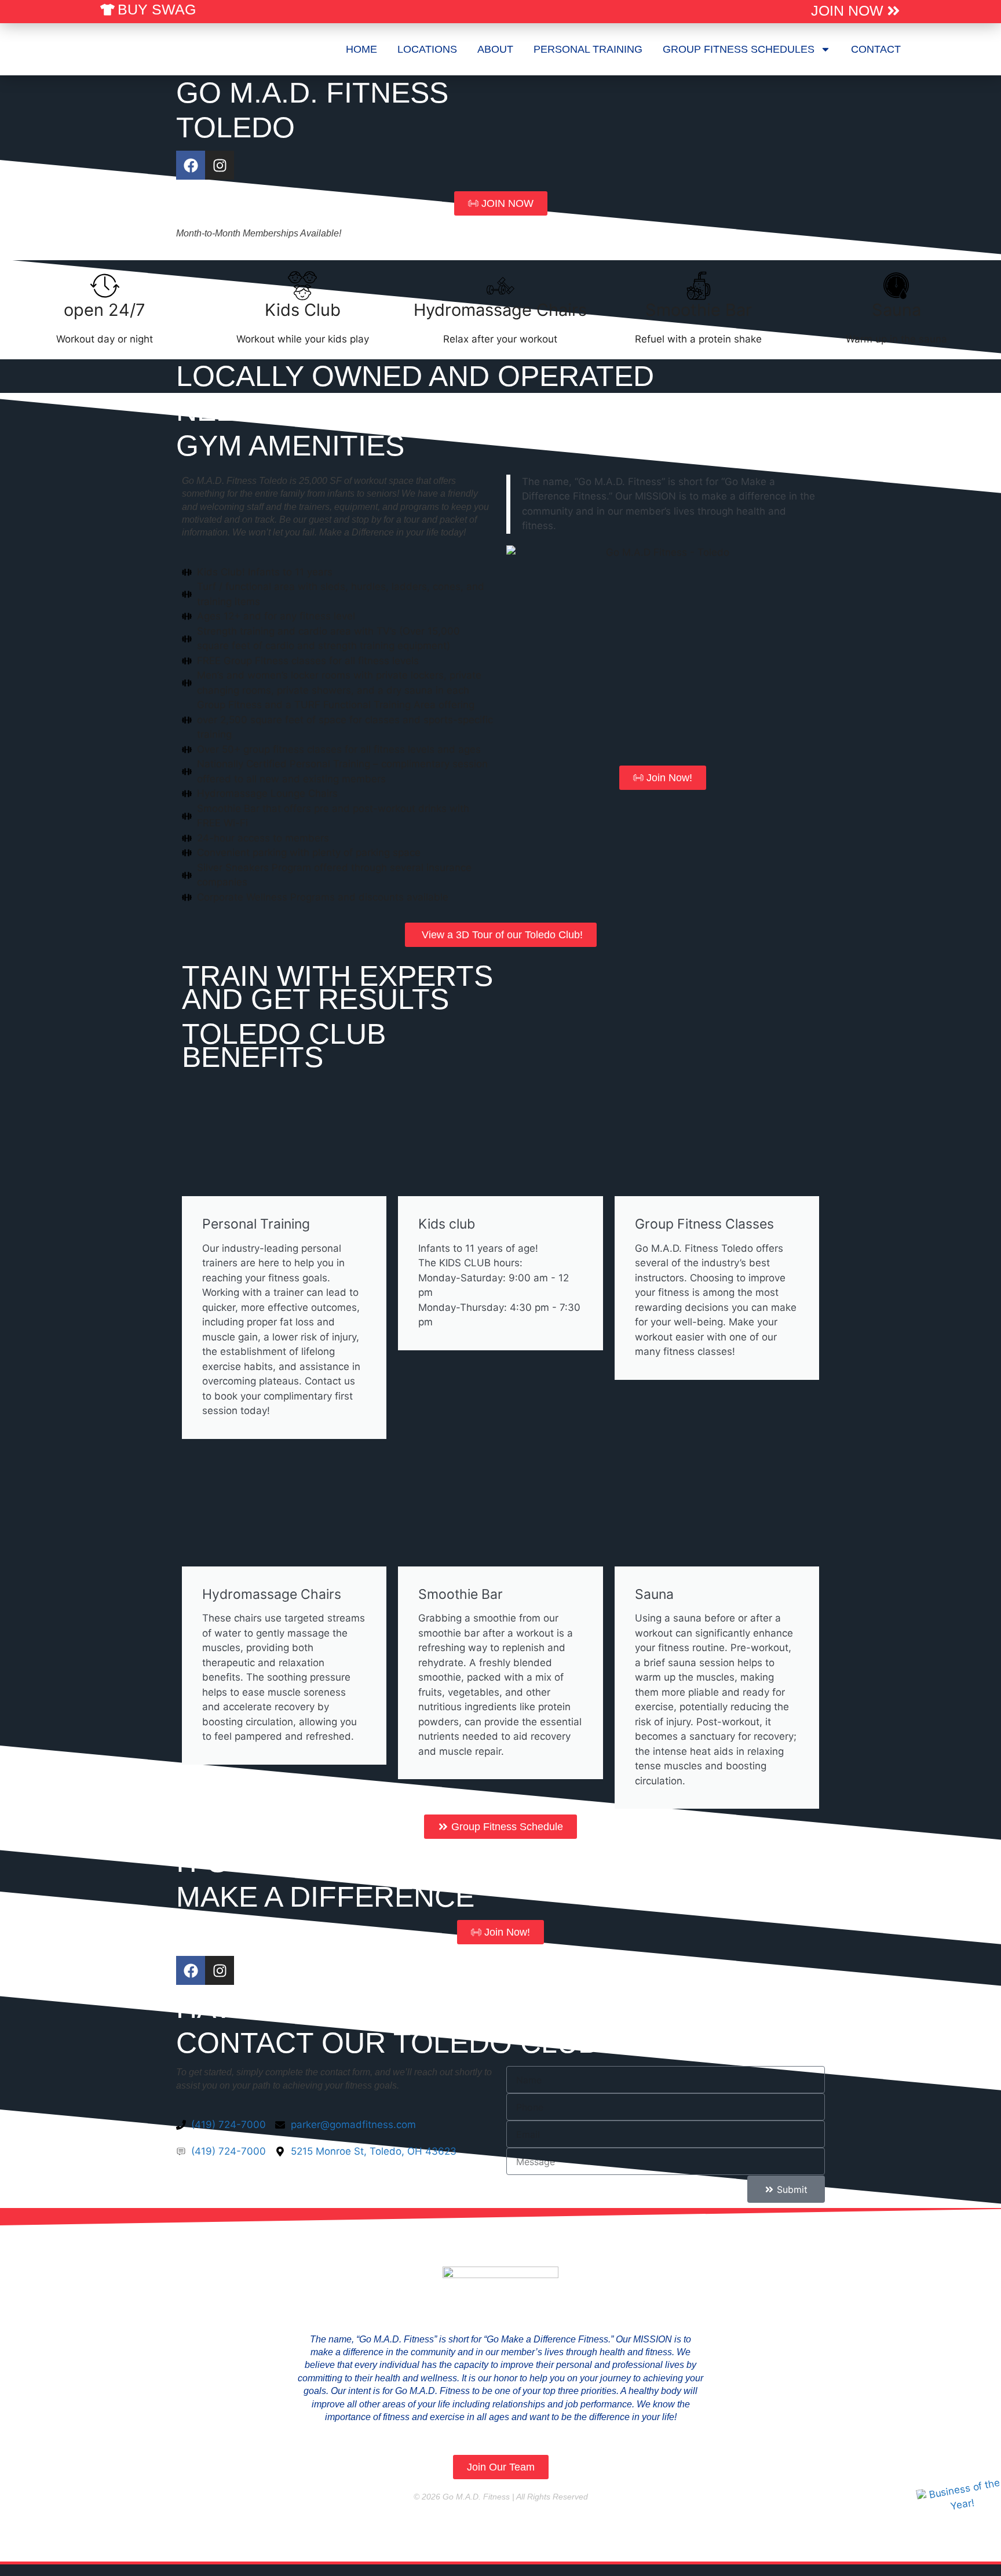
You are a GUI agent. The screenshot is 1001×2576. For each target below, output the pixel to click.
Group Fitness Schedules (739, 49)
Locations (427, 49)
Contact (876, 49)
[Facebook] (191, 165)
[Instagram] (220, 165)
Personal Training (588, 49)
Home (361, 49)
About (495, 49)
